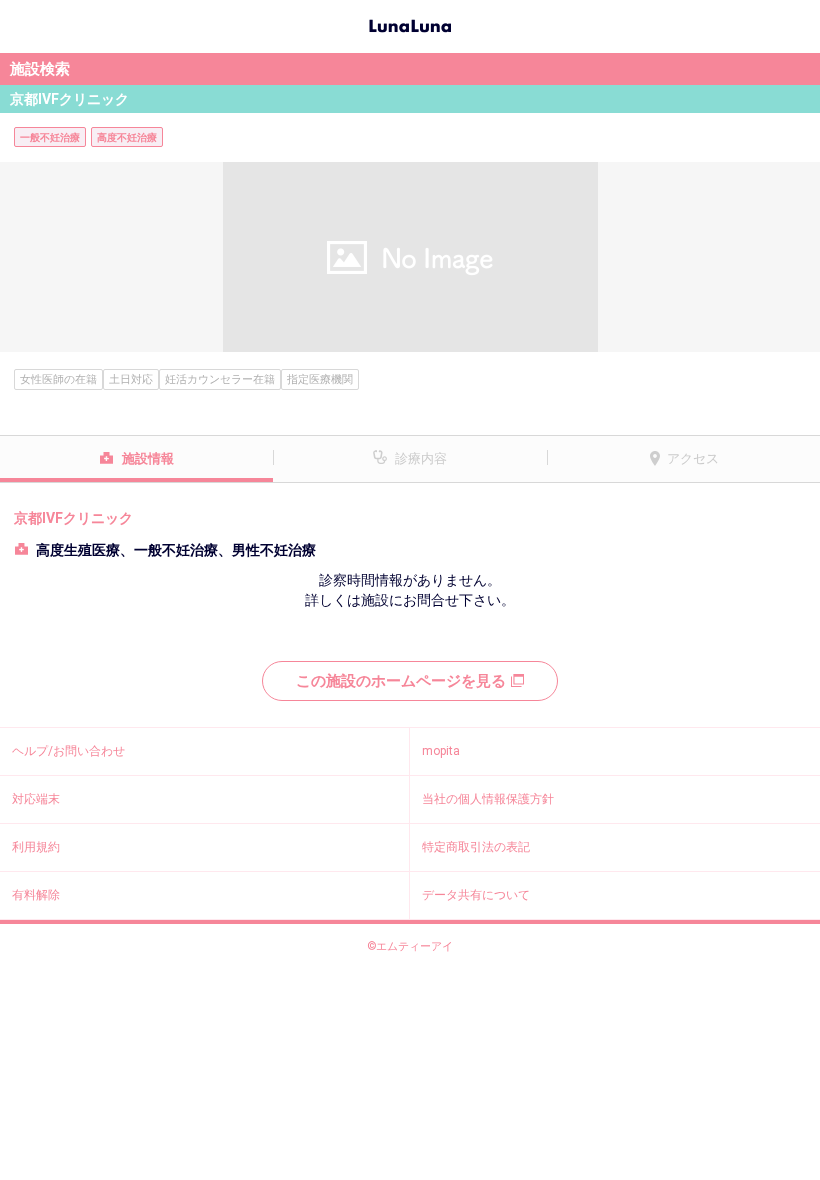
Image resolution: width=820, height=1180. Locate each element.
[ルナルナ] (410, 24)
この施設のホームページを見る (401, 681)
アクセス (693, 458)
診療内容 (421, 458)
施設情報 (148, 458)
